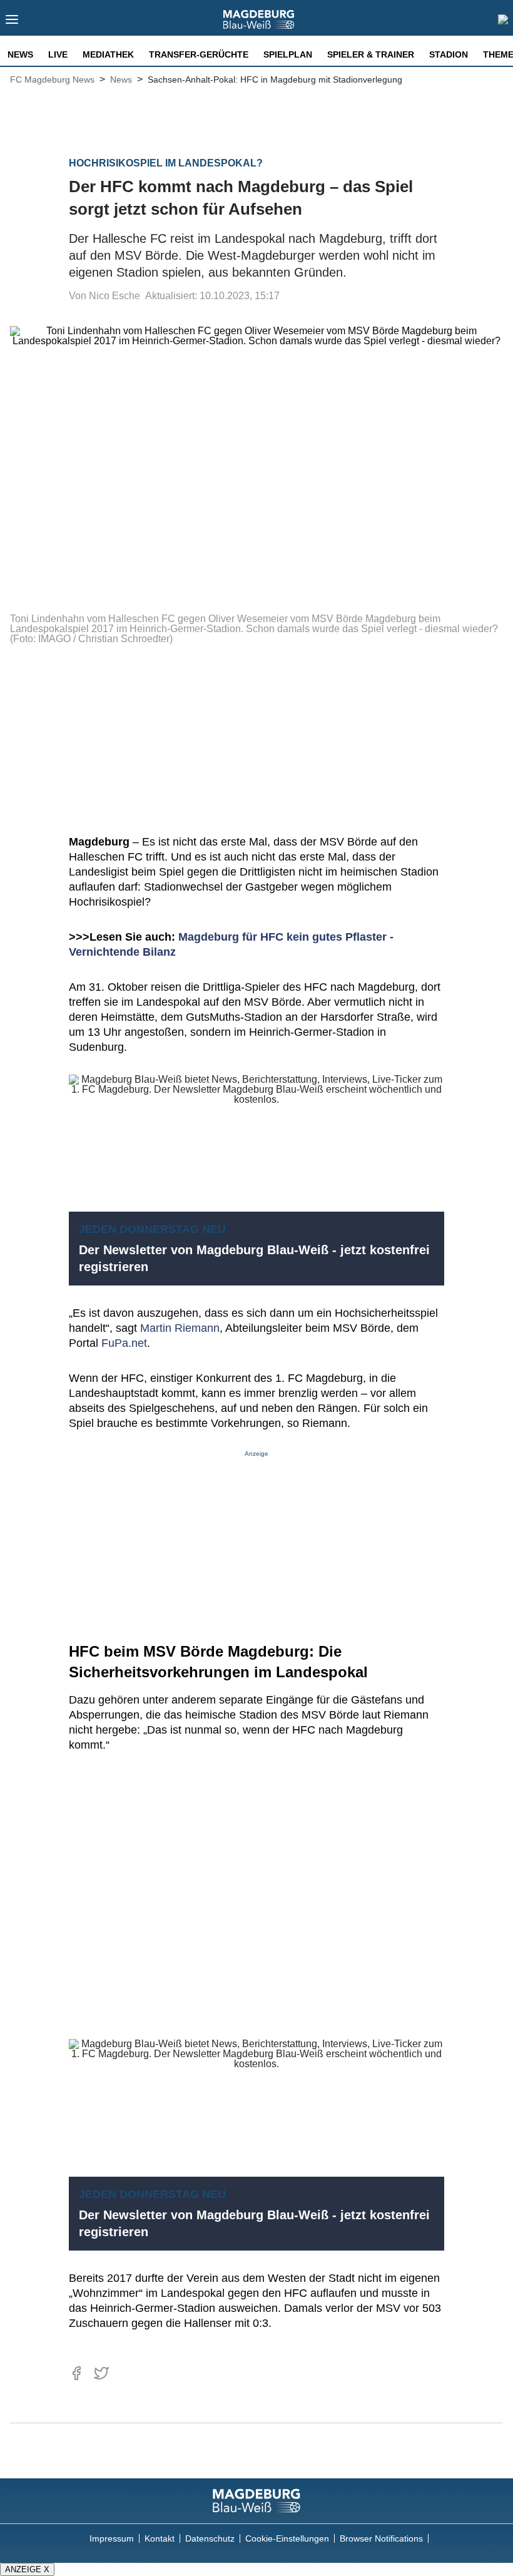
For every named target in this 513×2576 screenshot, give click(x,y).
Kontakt (160, 2538)
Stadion (449, 54)
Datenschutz (210, 2538)
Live (58, 54)
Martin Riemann (180, 1328)
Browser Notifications (381, 2538)
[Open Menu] (12, 23)
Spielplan (288, 54)
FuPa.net (124, 1343)
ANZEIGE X (27, 2569)
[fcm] (256, 2501)
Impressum (112, 2538)
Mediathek (108, 54)
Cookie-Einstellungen (287, 2538)
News (20, 54)
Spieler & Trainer (371, 54)
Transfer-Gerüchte (199, 54)
